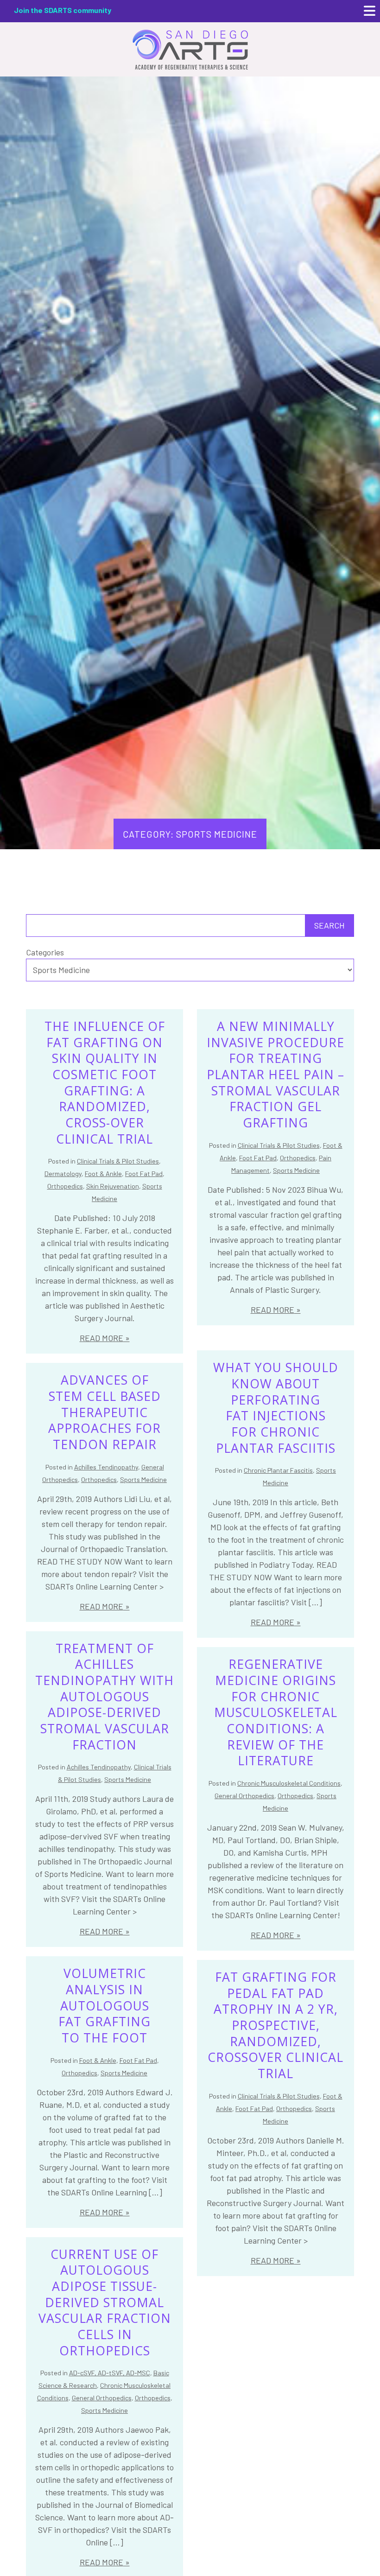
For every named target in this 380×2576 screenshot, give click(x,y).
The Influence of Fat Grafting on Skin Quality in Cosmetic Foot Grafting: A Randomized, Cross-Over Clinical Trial (105, 1083)
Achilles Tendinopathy (106, 1467)
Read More (101, 1338)
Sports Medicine (296, 1170)
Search (329, 925)
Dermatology (63, 1174)
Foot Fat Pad (144, 1174)
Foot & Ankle (103, 1174)
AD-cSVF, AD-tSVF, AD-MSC (110, 2373)
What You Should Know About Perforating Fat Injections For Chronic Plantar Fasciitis (276, 1408)
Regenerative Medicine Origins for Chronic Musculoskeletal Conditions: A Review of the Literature (276, 1712)
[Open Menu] (370, 11)
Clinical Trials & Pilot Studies (118, 1161)
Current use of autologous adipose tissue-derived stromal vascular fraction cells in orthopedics (105, 2302)
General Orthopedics (244, 1796)
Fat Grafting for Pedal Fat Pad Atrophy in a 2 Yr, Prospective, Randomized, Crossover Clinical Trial (275, 2025)
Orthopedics (65, 1186)
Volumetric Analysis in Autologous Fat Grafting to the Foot (104, 2006)
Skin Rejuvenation (113, 1186)
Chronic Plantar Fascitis (278, 1470)
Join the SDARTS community (63, 10)
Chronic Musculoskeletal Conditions (289, 1783)
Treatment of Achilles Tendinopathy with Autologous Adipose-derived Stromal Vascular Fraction (104, 1697)
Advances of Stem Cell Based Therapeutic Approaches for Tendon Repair (104, 1412)
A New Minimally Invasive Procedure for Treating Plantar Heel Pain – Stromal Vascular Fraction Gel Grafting (275, 1075)
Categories (45, 952)
